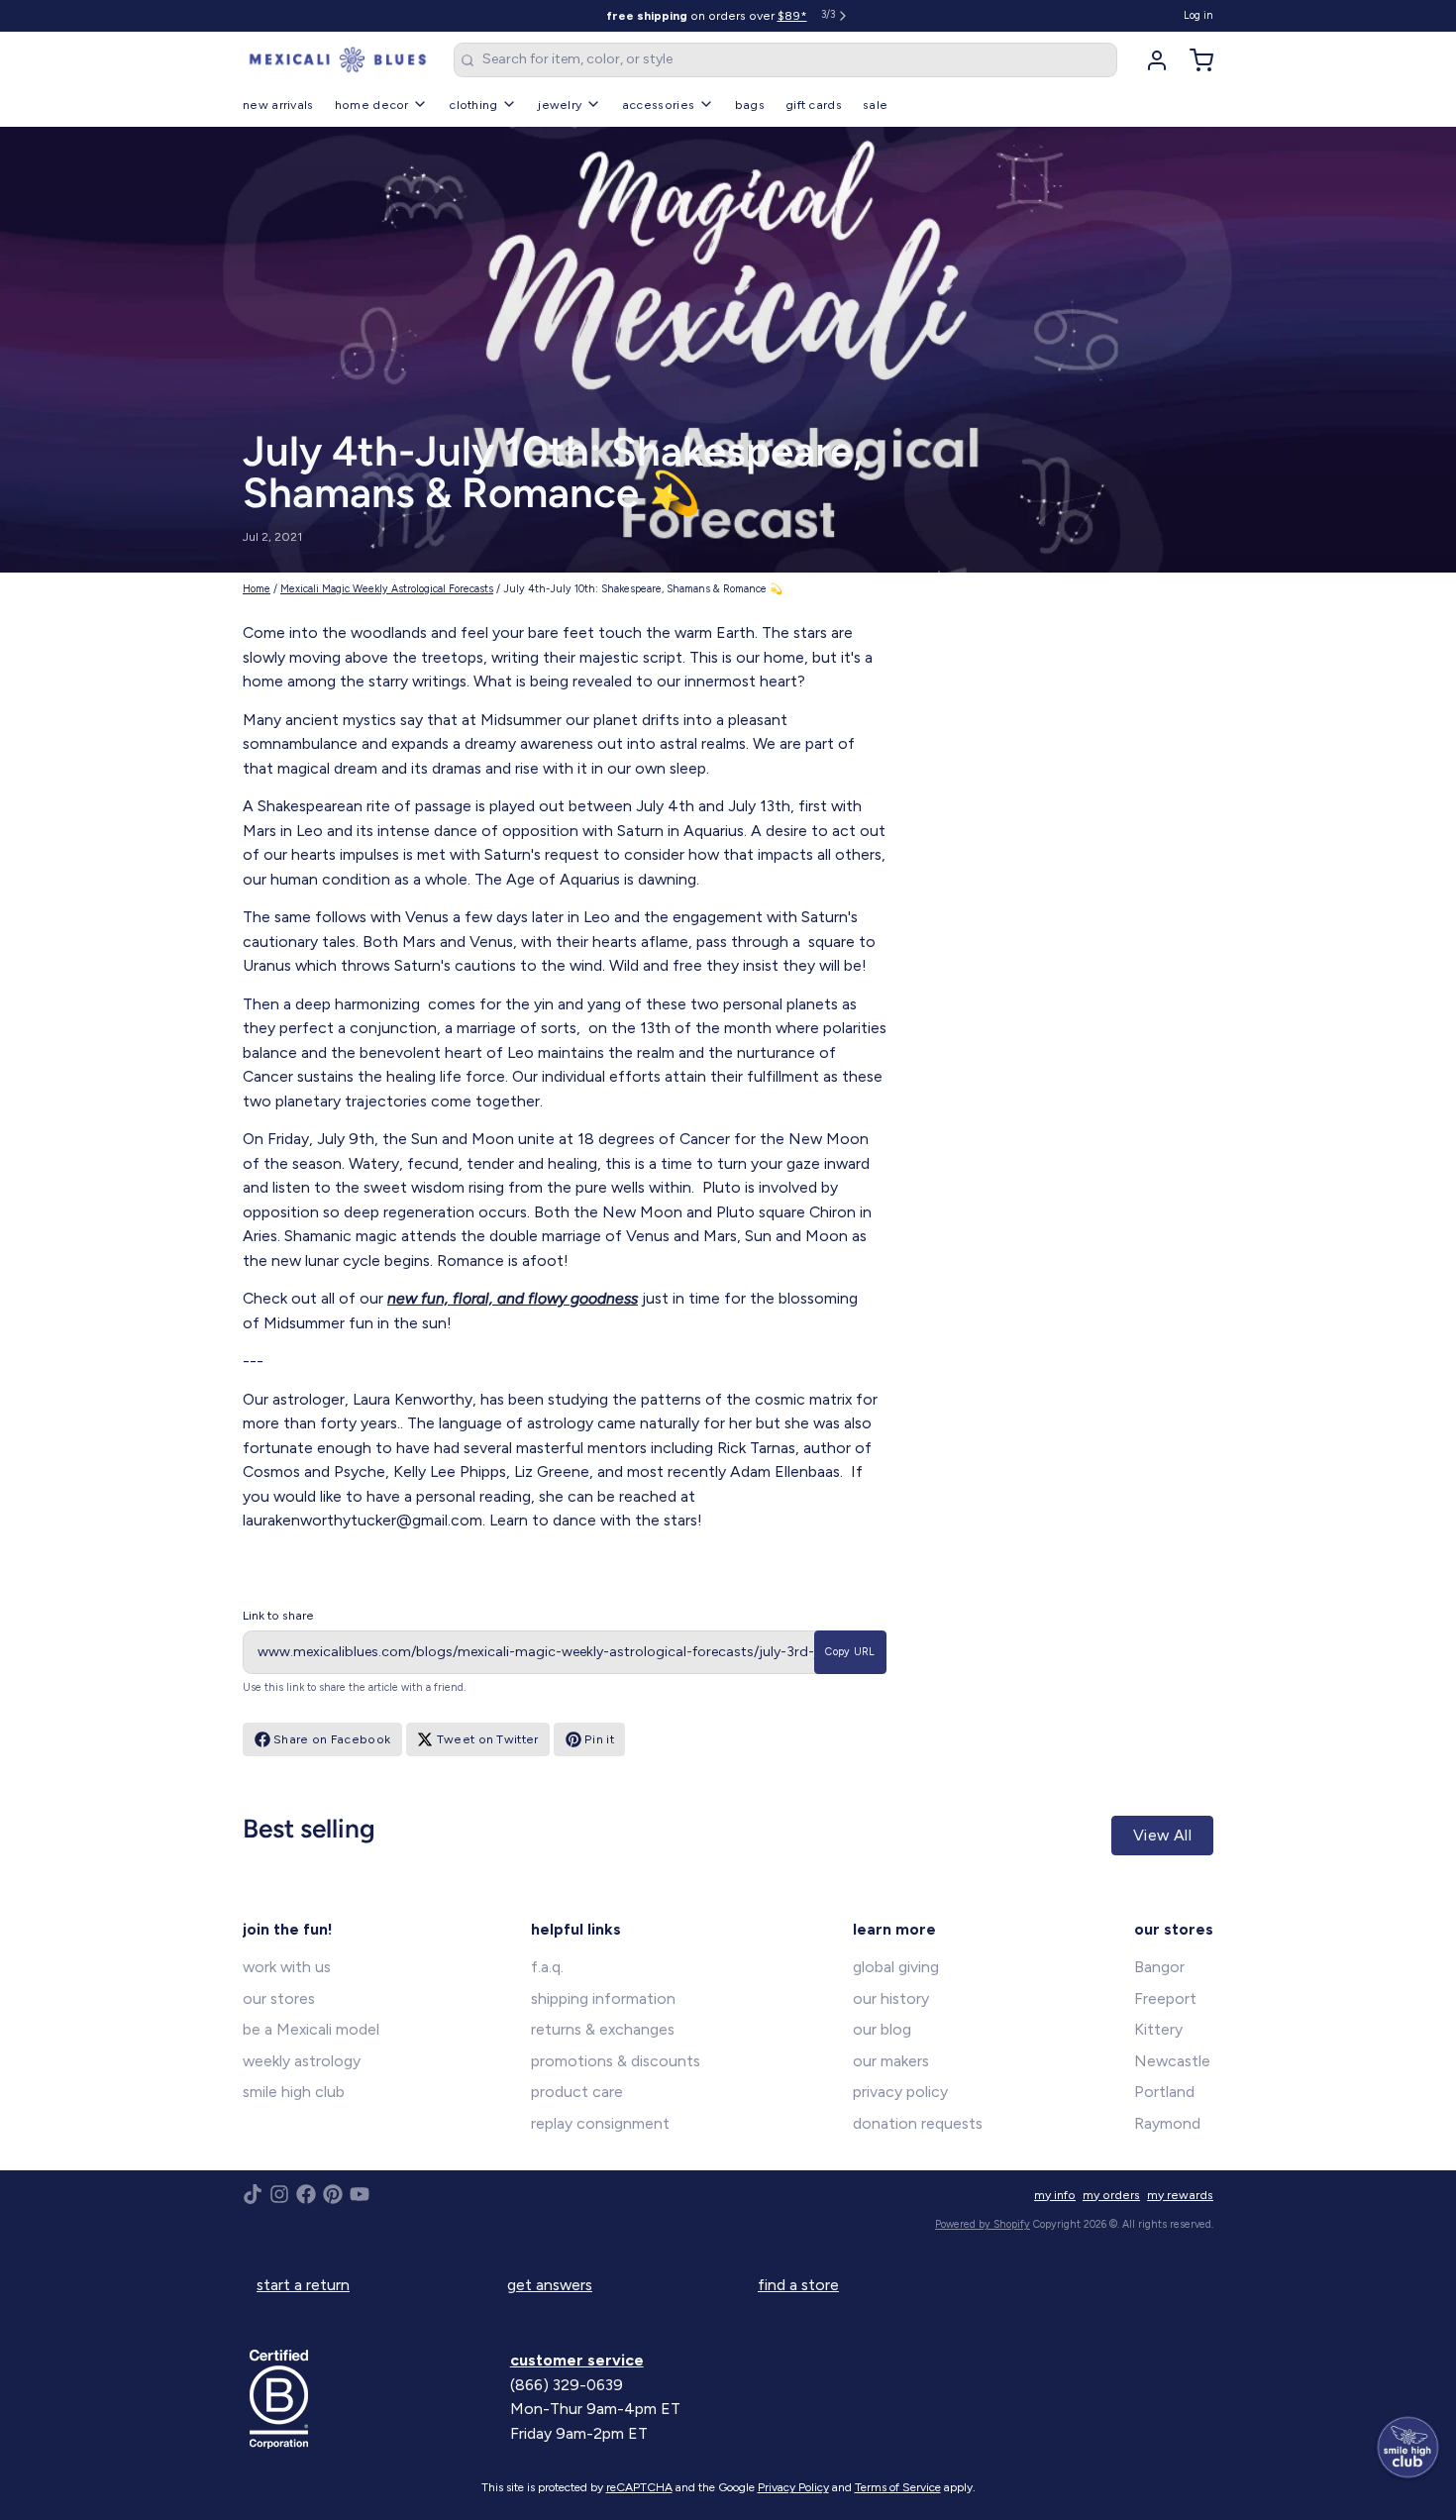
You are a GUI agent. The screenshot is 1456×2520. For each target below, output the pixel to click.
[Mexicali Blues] (338, 60)
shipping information (603, 1998)
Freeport (1165, 1998)
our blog (882, 2029)
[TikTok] (253, 2194)
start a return (303, 2285)
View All (1162, 1835)
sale (875, 105)
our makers (891, 2061)
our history (891, 1998)
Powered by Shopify (983, 2224)
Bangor (1159, 1967)
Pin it (599, 1739)
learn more (894, 1929)
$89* (792, 15)
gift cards (814, 105)
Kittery (1158, 2029)
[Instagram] (279, 2194)
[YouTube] (360, 2194)
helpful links (576, 1929)
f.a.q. (547, 1967)
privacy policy (900, 2092)
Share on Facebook (332, 1739)
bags (750, 105)
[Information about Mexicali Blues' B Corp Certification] (373, 2399)
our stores (279, 1998)
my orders (1111, 2195)
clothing (473, 105)
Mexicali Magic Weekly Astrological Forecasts (387, 589)
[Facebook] (306, 2194)
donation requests (918, 2123)
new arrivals (278, 105)
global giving (896, 1967)
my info (1055, 2195)
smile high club (294, 2092)
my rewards (1180, 2195)
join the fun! (288, 1929)
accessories (658, 105)
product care (577, 2092)
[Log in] (1150, 60)
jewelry (560, 105)
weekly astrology (302, 2061)
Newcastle (1172, 2061)
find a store (798, 2285)
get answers (550, 2285)
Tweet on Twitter (488, 1739)
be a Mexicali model (311, 2029)
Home (257, 589)
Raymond (1167, 2123)
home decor (372, 105)
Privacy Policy (793, 2487)
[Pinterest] (333, 2194)
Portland (1164, 2092)
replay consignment (600, 2123)
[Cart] (1195, 60)
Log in (1198, 15)
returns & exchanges (603, 2029)
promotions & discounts (616, 2061)
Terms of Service (898, 2487)
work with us (287, 1967)
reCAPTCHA (639, 2487)
